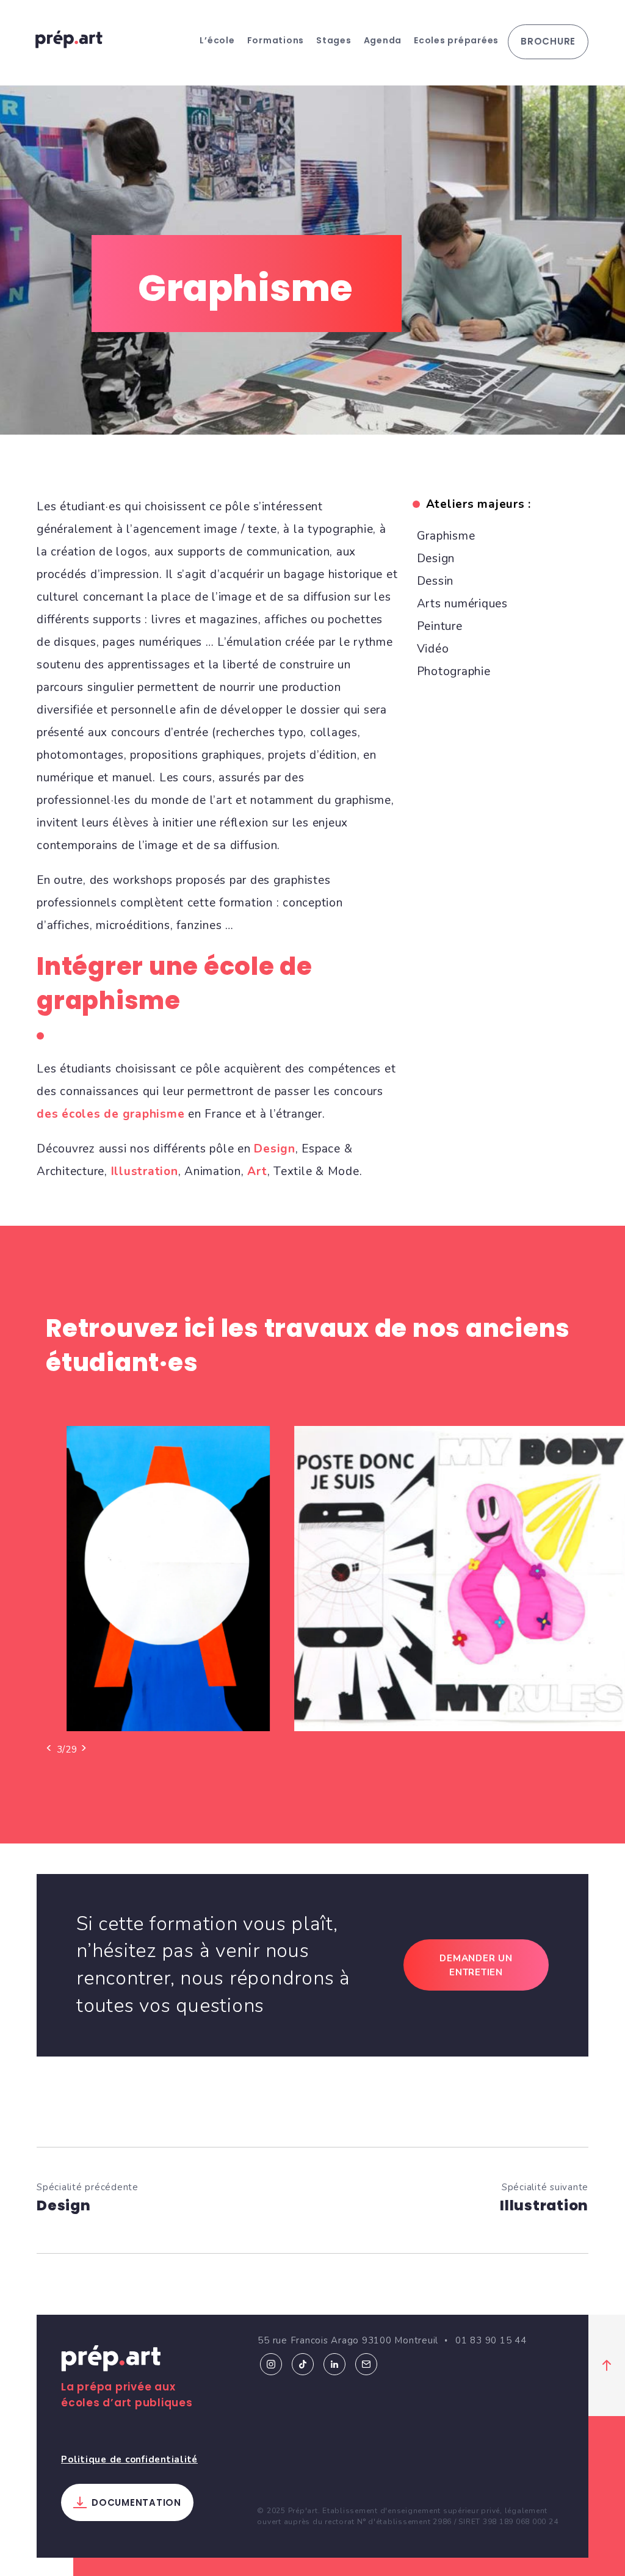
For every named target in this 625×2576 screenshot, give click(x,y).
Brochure (548, 41)
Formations (276, 40)
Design (275, 1149)
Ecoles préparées (456, 40)
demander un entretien (476, 1965)
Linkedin (334, 2364)
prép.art (69, 39)
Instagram (271, 2364)
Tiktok (303, 2364)
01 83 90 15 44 (491, 2340)
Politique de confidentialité (129, 2459)
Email (366, 2364)
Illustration (145, 1171)
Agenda (383, 40)
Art (257, 1171)
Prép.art (111, 2361)
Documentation (136, 2502)
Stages (334, 40)
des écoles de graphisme (110, 1114)
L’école (217, 40)
